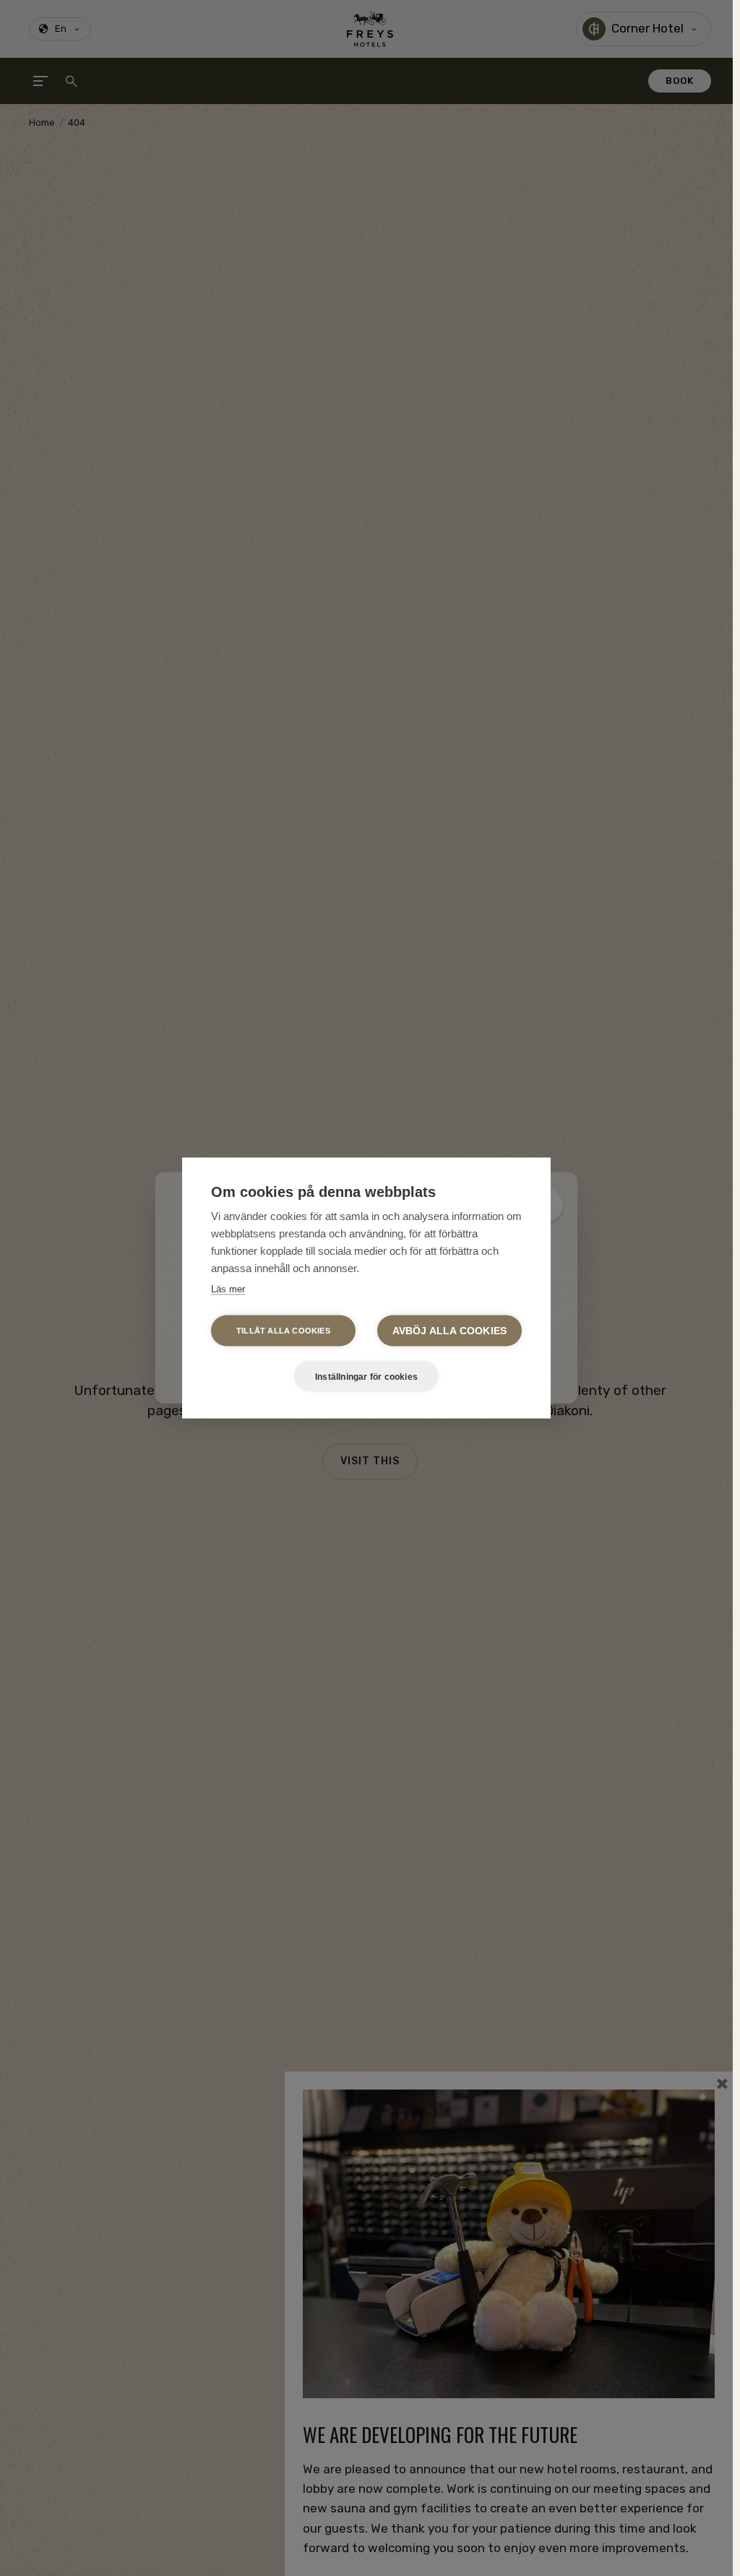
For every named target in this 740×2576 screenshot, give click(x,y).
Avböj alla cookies (450, 1331)
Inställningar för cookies (366, 1376)
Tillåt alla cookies (283, 1331)
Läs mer (228, 1289)
